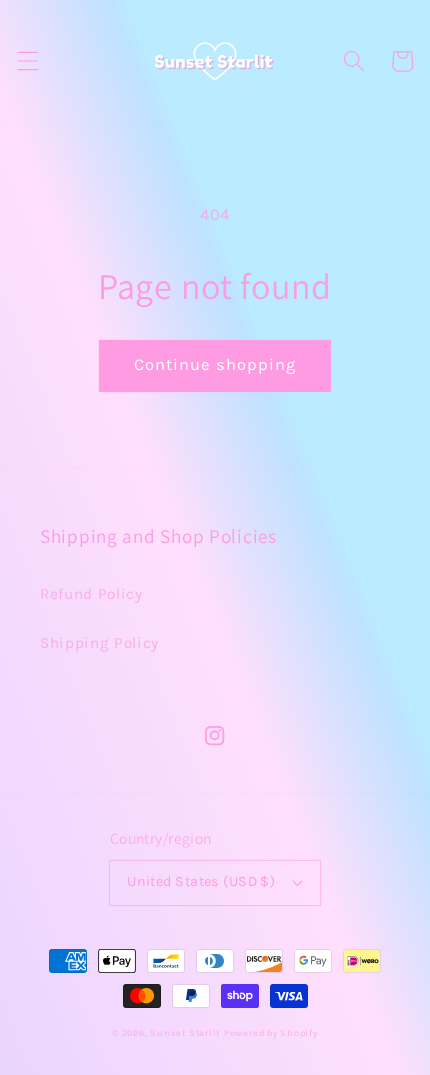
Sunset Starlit (185, 1033)
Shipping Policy (99, 643)
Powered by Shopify (271, 1033)
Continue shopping (215, 364)
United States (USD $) (201, 881)
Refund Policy (91, 594)
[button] (27, 61)
